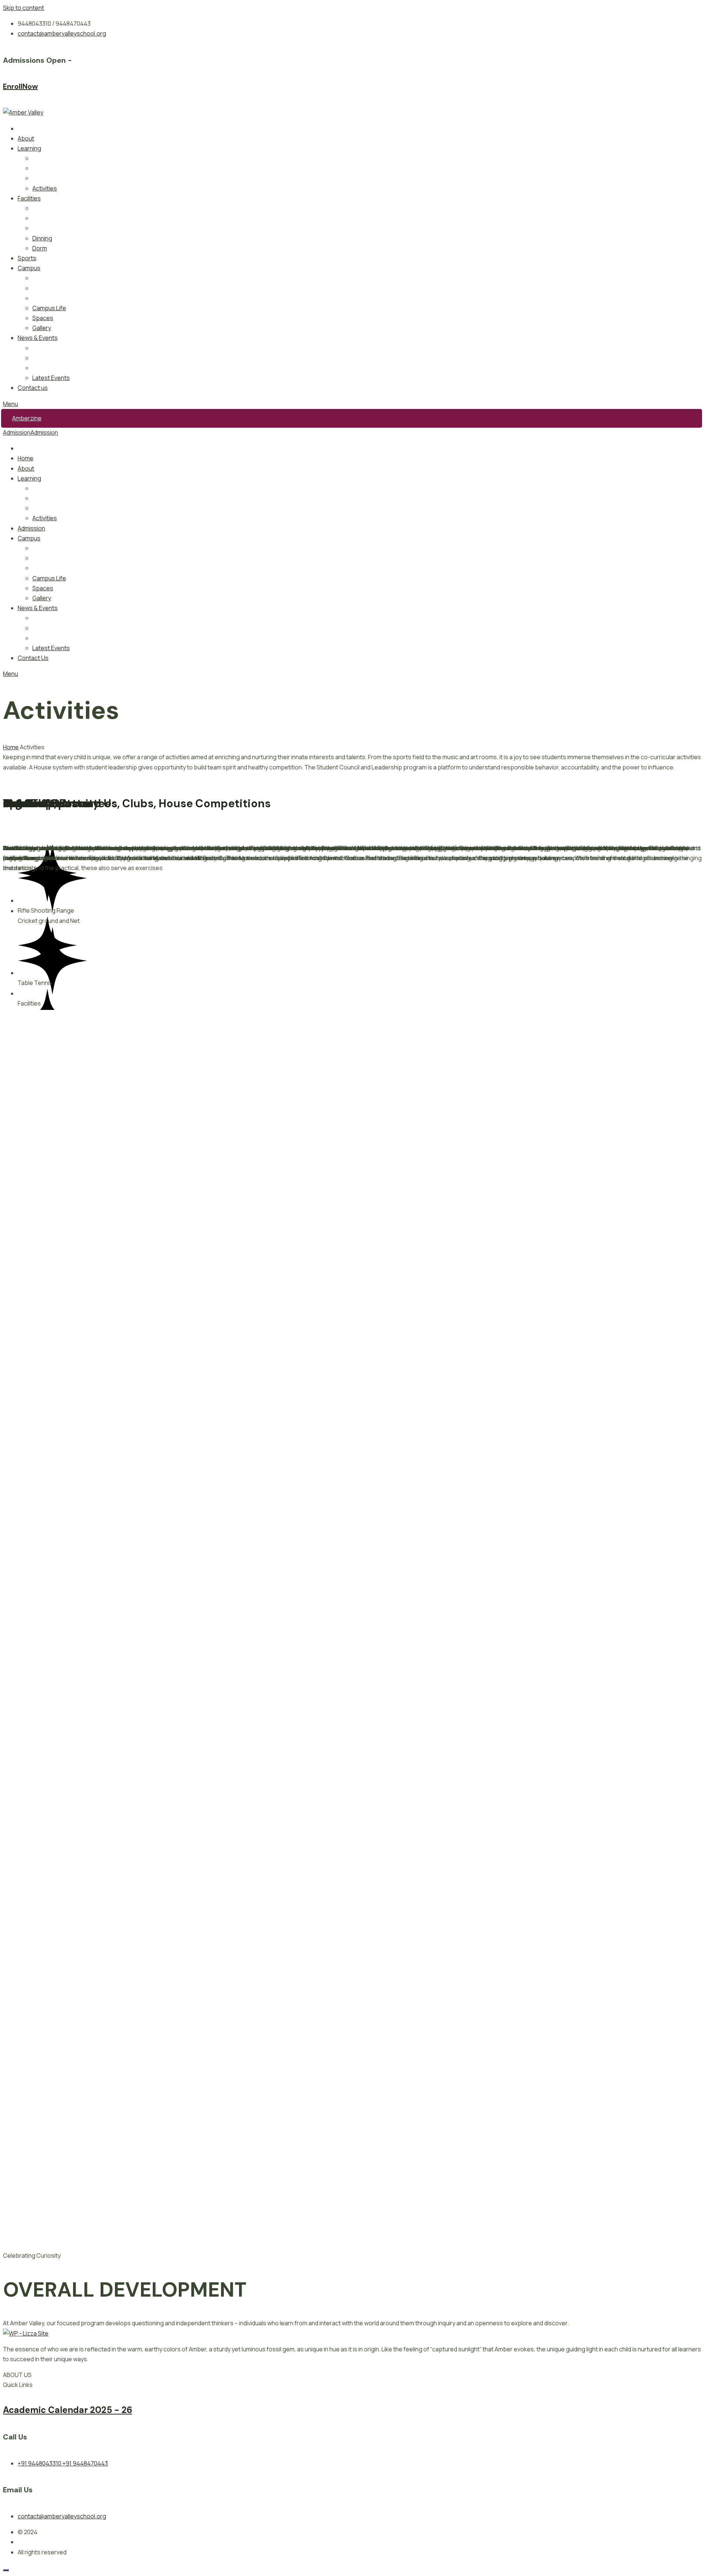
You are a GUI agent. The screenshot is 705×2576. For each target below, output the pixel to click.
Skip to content (23, 8)
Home (11, 747)
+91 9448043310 (40, 2463)
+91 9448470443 (85, 2463)
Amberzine (27, 418)
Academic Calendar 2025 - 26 (68, 2410)
